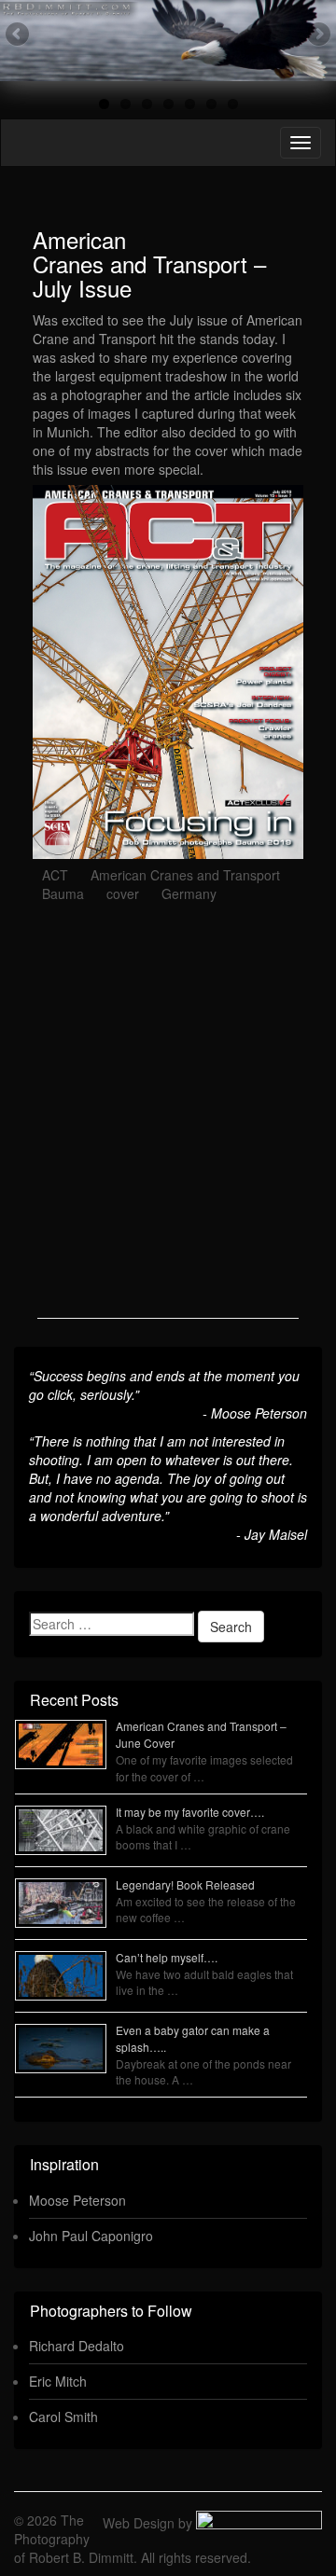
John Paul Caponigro (91, 2236)
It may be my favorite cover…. (190, 1812)
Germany (189, 893)
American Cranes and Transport (185, 875)
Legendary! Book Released (185, 1884)
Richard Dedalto (77, 2346)
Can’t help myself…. (167, 1957)
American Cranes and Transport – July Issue (149, 264)
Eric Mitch (58, 2381)
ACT (55, 875)
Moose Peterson (77, 2200)
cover (123, 893)
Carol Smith (63, 2417)
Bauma (63, 893)
